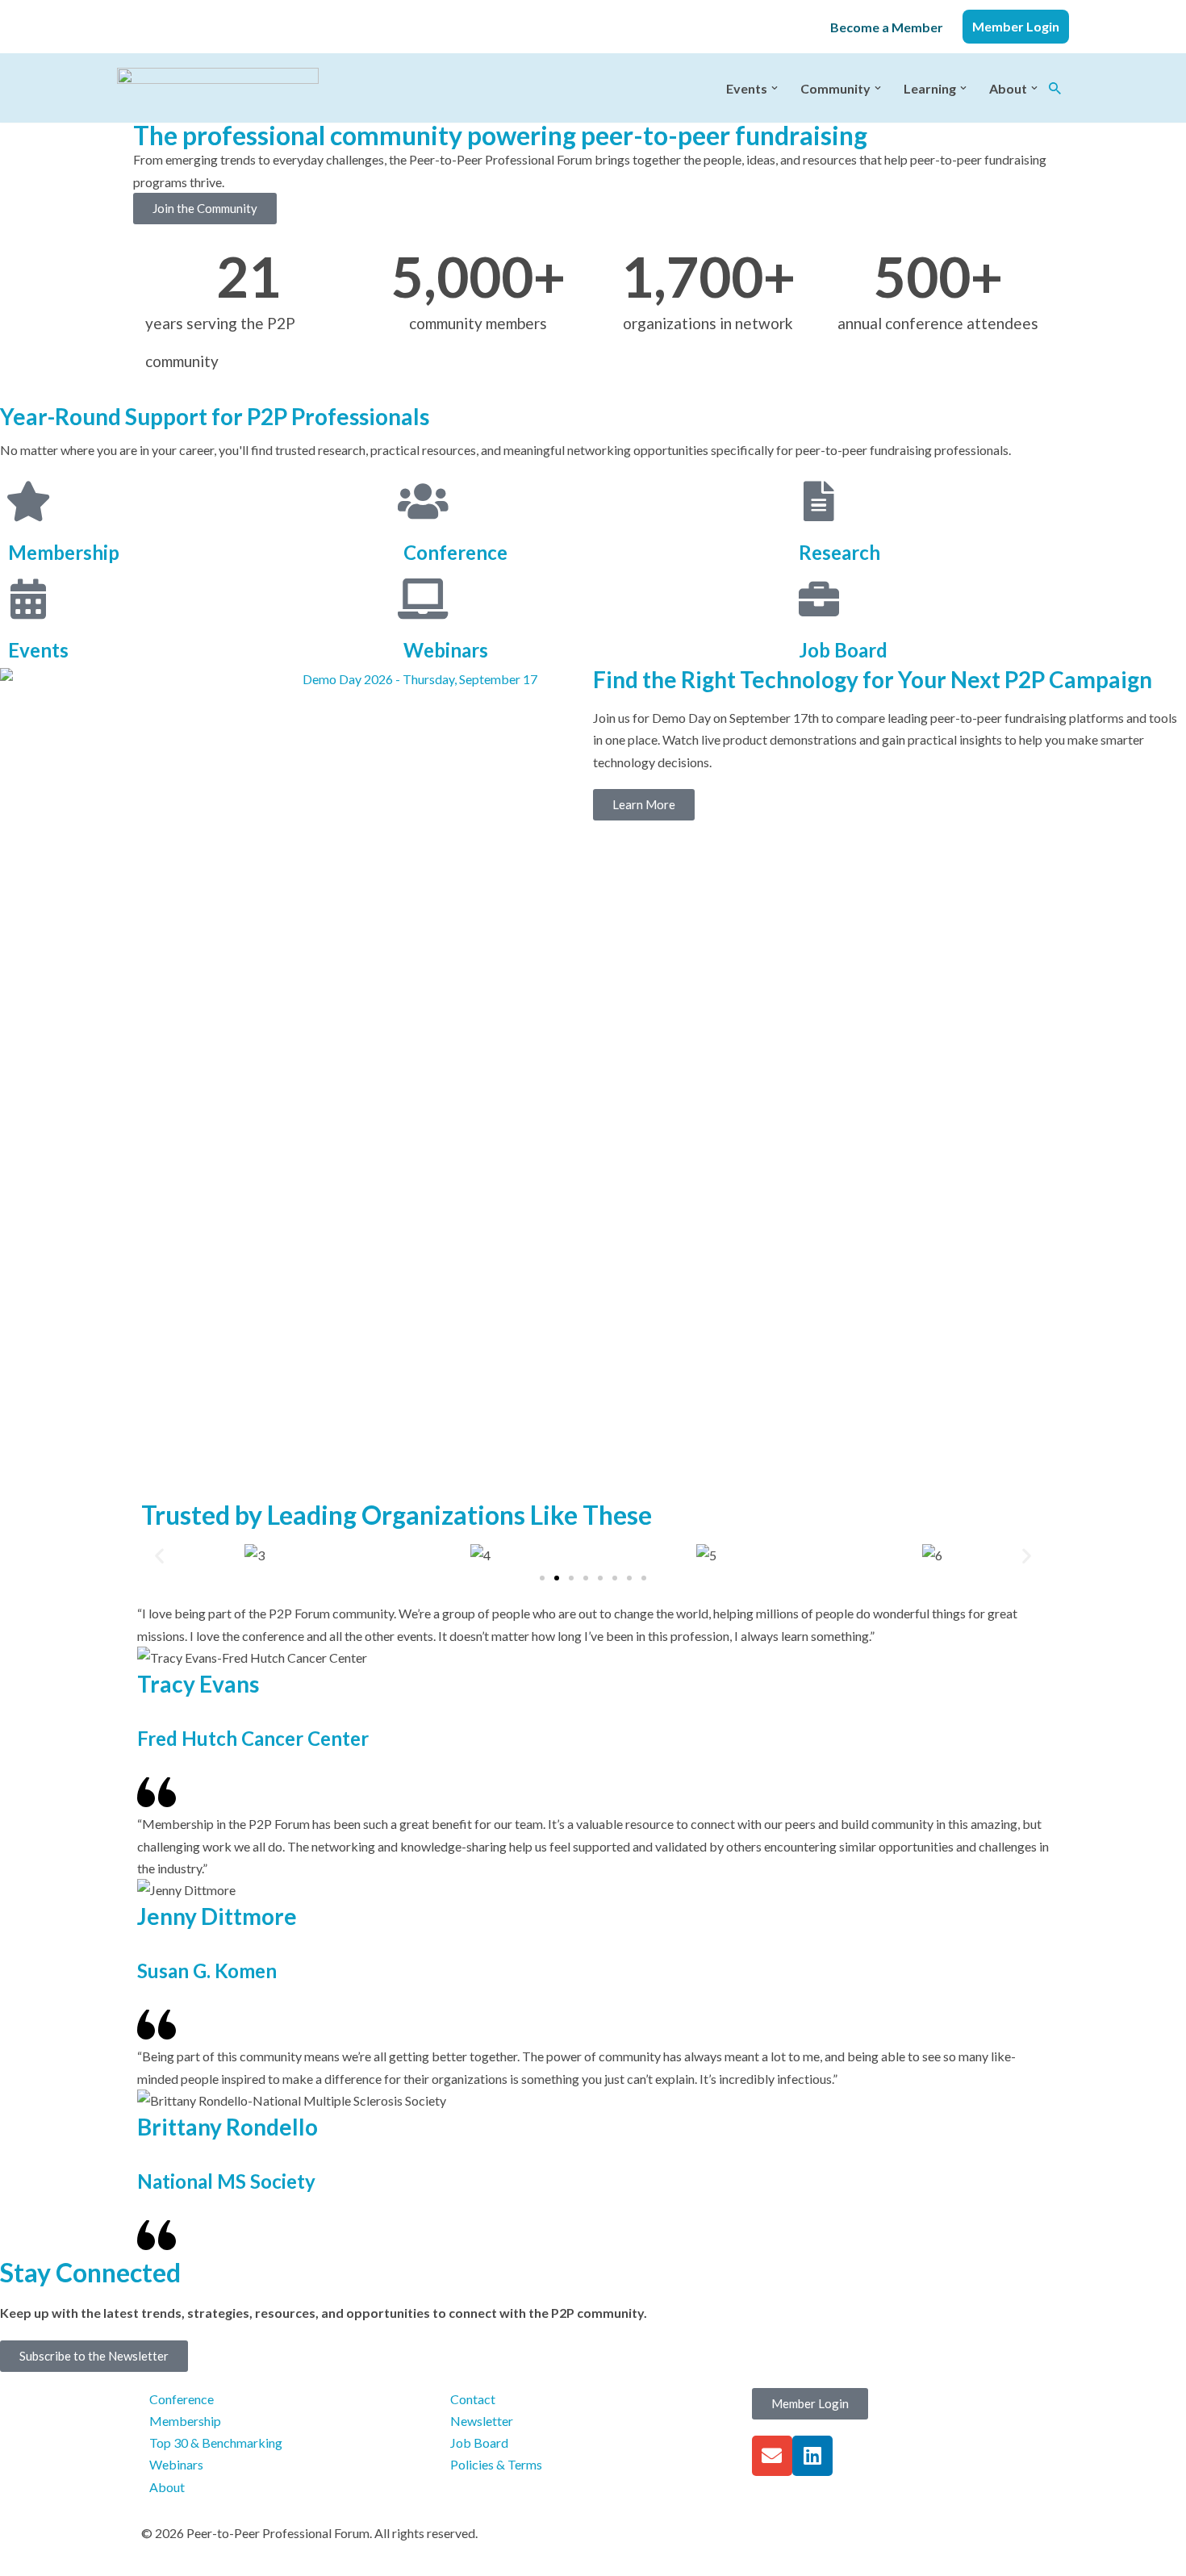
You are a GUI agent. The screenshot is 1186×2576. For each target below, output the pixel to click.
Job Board (843, 650)
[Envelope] (772, 2456)
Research (839, 552)
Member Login (1016, 26)
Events (38, 650)
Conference (455, 552)
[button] (775, 88)
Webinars (446, 650)
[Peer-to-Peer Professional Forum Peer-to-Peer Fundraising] (218, 88)
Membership (64, 552)
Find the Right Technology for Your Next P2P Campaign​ (873, 679)
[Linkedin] (812, 2456)
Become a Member (887, 27)
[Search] (1055, 88)
